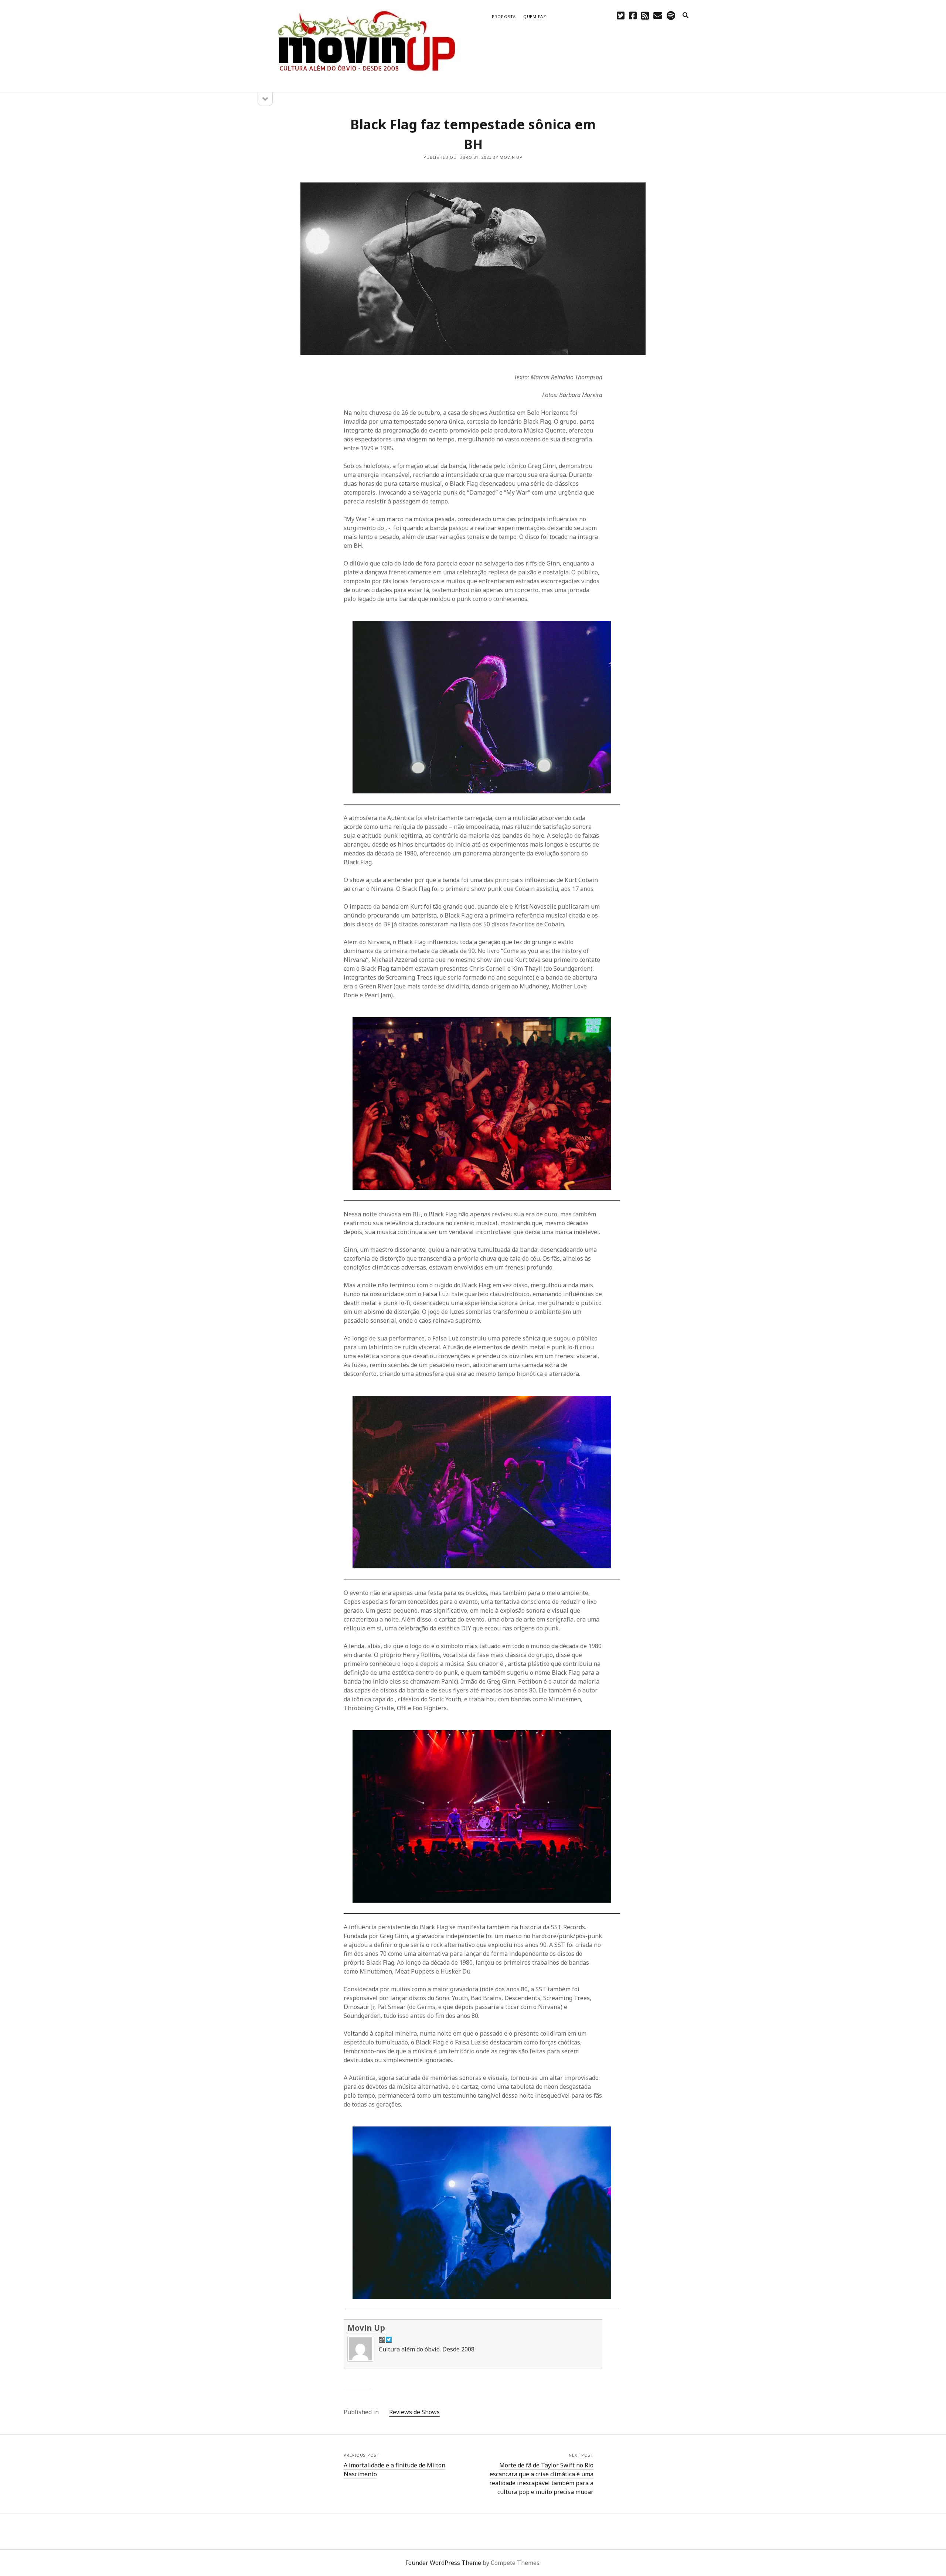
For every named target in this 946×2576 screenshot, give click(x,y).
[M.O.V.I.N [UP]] (365, 77)
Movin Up (366, 2328)
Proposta (504, 16)
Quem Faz (535, 16)
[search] (685, 16)
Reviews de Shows (414, 2412)
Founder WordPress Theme (443, 2563)
